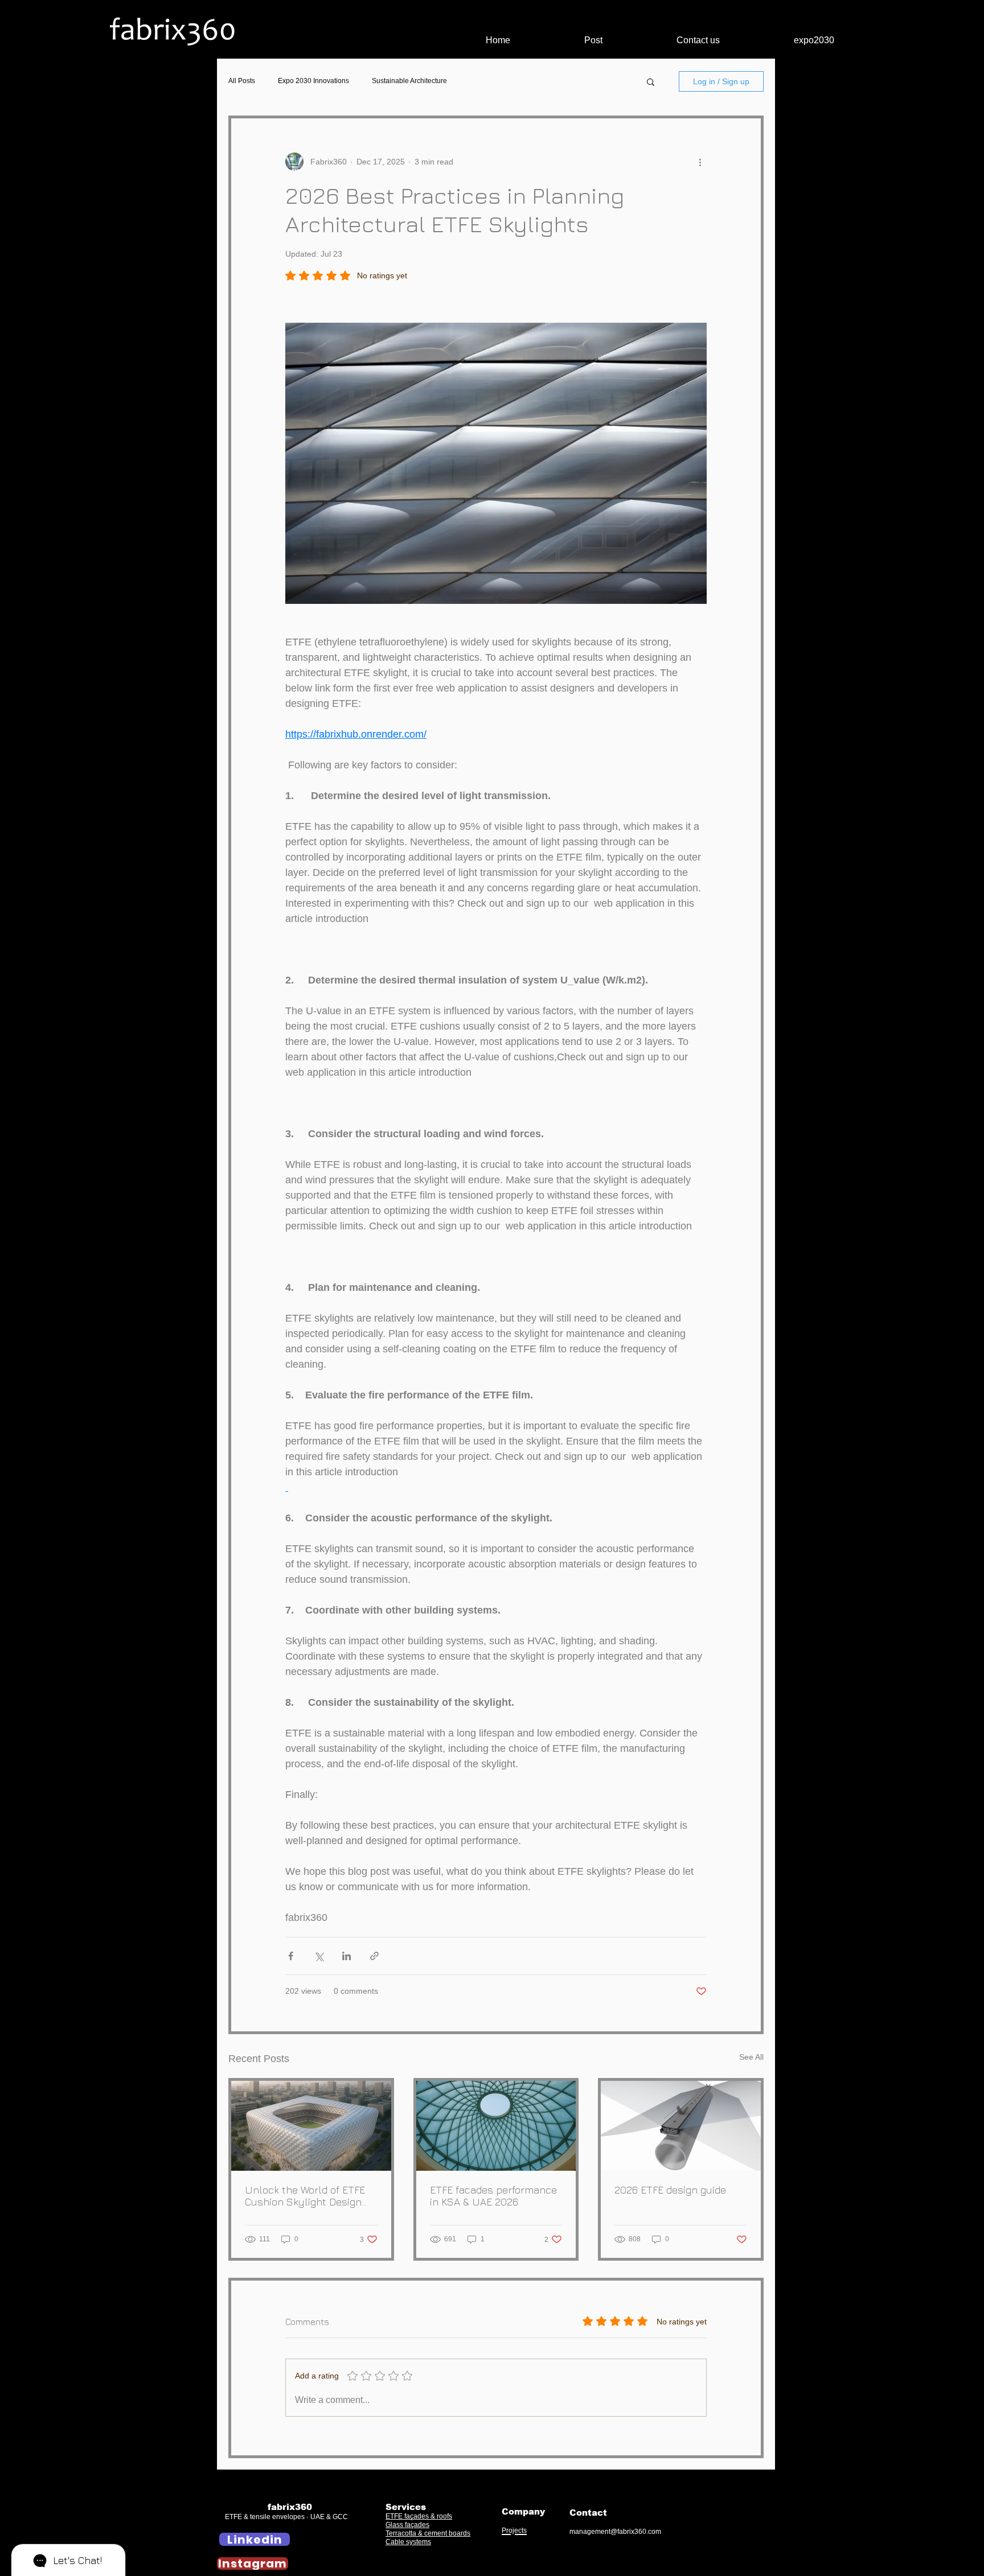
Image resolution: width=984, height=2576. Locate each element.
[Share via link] (374, 1956)
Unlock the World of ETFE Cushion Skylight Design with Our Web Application (305, 2196)
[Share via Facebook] (291, 1956)
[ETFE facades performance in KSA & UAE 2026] (496, 2126)
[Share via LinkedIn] (347, 1956)
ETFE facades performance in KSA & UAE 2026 (493, 2196)
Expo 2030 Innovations (313, 81)
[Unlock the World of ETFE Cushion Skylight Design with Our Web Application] (311, 2126)
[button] (651, 81)
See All (751, 2057)
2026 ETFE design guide (670, 2190)
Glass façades (407, 2525)
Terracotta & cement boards (428, 2533)
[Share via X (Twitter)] (319, 1956)
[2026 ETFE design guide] (681, 2126)
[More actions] (700, 162)
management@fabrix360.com (615, 2532)
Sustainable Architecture (409, 81)
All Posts (242, 81)
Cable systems (408, 2542)
